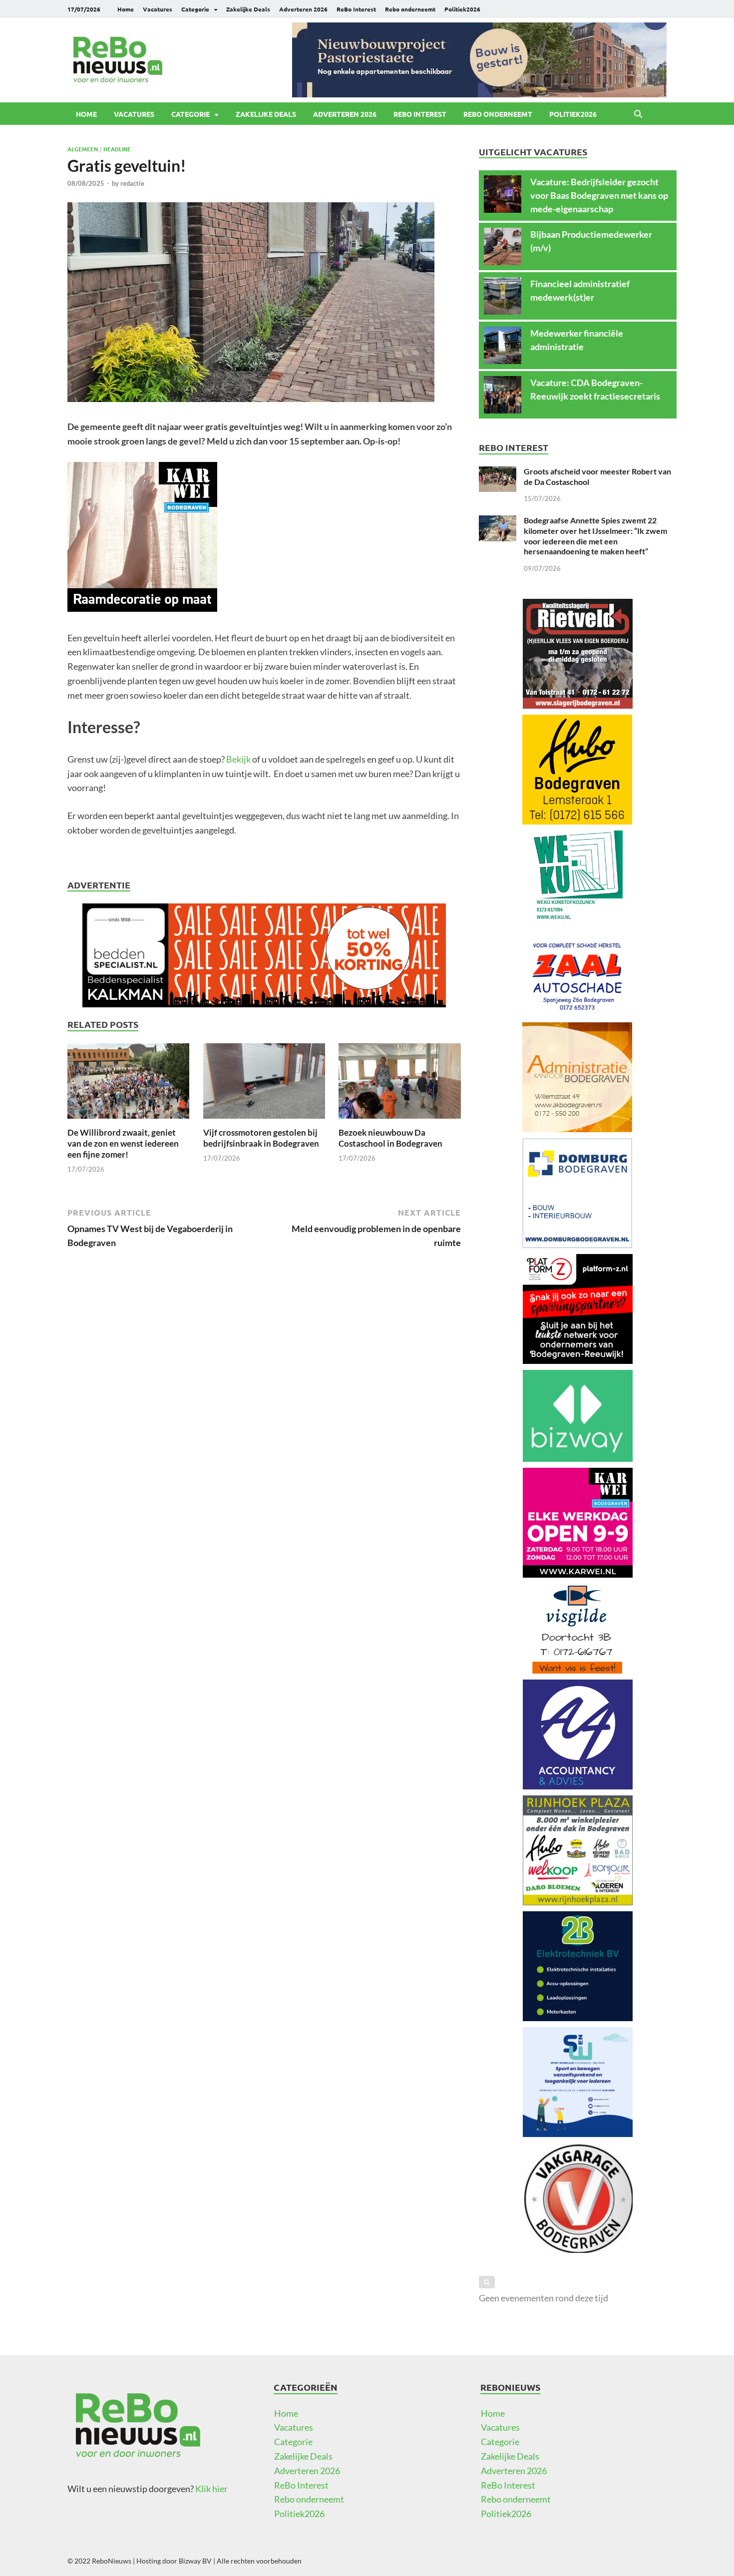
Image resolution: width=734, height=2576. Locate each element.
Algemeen (83, 149)
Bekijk (239, 759)
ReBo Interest (356, 9)
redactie (132, 183)
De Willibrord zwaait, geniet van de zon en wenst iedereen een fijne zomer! (123, 1143)
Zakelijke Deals (248, 9)
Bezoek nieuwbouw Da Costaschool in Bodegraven (390, 1138)
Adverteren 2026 (303, 9)
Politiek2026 (462, 9)
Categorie (195, 9)
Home (126, 9)
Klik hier (211, 2489)
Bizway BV (195, 2561)
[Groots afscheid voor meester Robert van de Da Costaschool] (498, 473)
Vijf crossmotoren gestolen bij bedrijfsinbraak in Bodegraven (261, 1138)
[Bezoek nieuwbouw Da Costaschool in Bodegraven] (399, 1084)
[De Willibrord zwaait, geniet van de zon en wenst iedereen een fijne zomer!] (128, 1084)
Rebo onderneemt (410, 9)
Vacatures (158, 9)
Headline (117, 149)
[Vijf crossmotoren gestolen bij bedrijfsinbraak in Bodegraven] (264, 1084)
